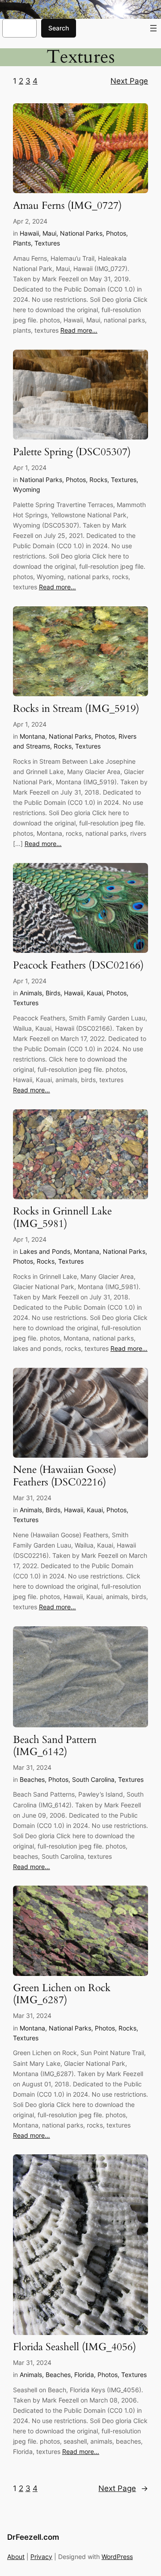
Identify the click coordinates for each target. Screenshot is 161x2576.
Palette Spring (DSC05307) (72, 452)
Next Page (129, 81)
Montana (32, 736)
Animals (31, 993)
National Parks (81, 233)
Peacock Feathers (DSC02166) (78, 966)
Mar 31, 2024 (32, 1498)
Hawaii (29, 233)
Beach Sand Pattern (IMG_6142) (55, 1746)
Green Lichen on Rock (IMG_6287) (62, 1994)
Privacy (41, 2557)
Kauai (95, 993)
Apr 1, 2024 (30, 467)
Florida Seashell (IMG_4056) (74, 2347)
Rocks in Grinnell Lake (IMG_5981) (62, 1218)
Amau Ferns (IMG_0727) (67, 206)
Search (59, 28)
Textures (47, 243)
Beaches (32, 1779)
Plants (22, 243)
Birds (53, 993)
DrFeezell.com (33, 2537)
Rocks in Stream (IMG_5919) (76, 709)
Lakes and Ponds (45, 1251)
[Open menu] (153, 28)
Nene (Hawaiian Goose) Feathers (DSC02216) (65, 1476)
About (16, 2557)
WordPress (117, 2557)
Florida (84, 2375)
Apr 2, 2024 (30, 221)
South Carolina (93, 1779)
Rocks (98, 480)
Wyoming (27, 489)
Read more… (79, 330)
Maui (49, 233)
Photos (116, 233)
